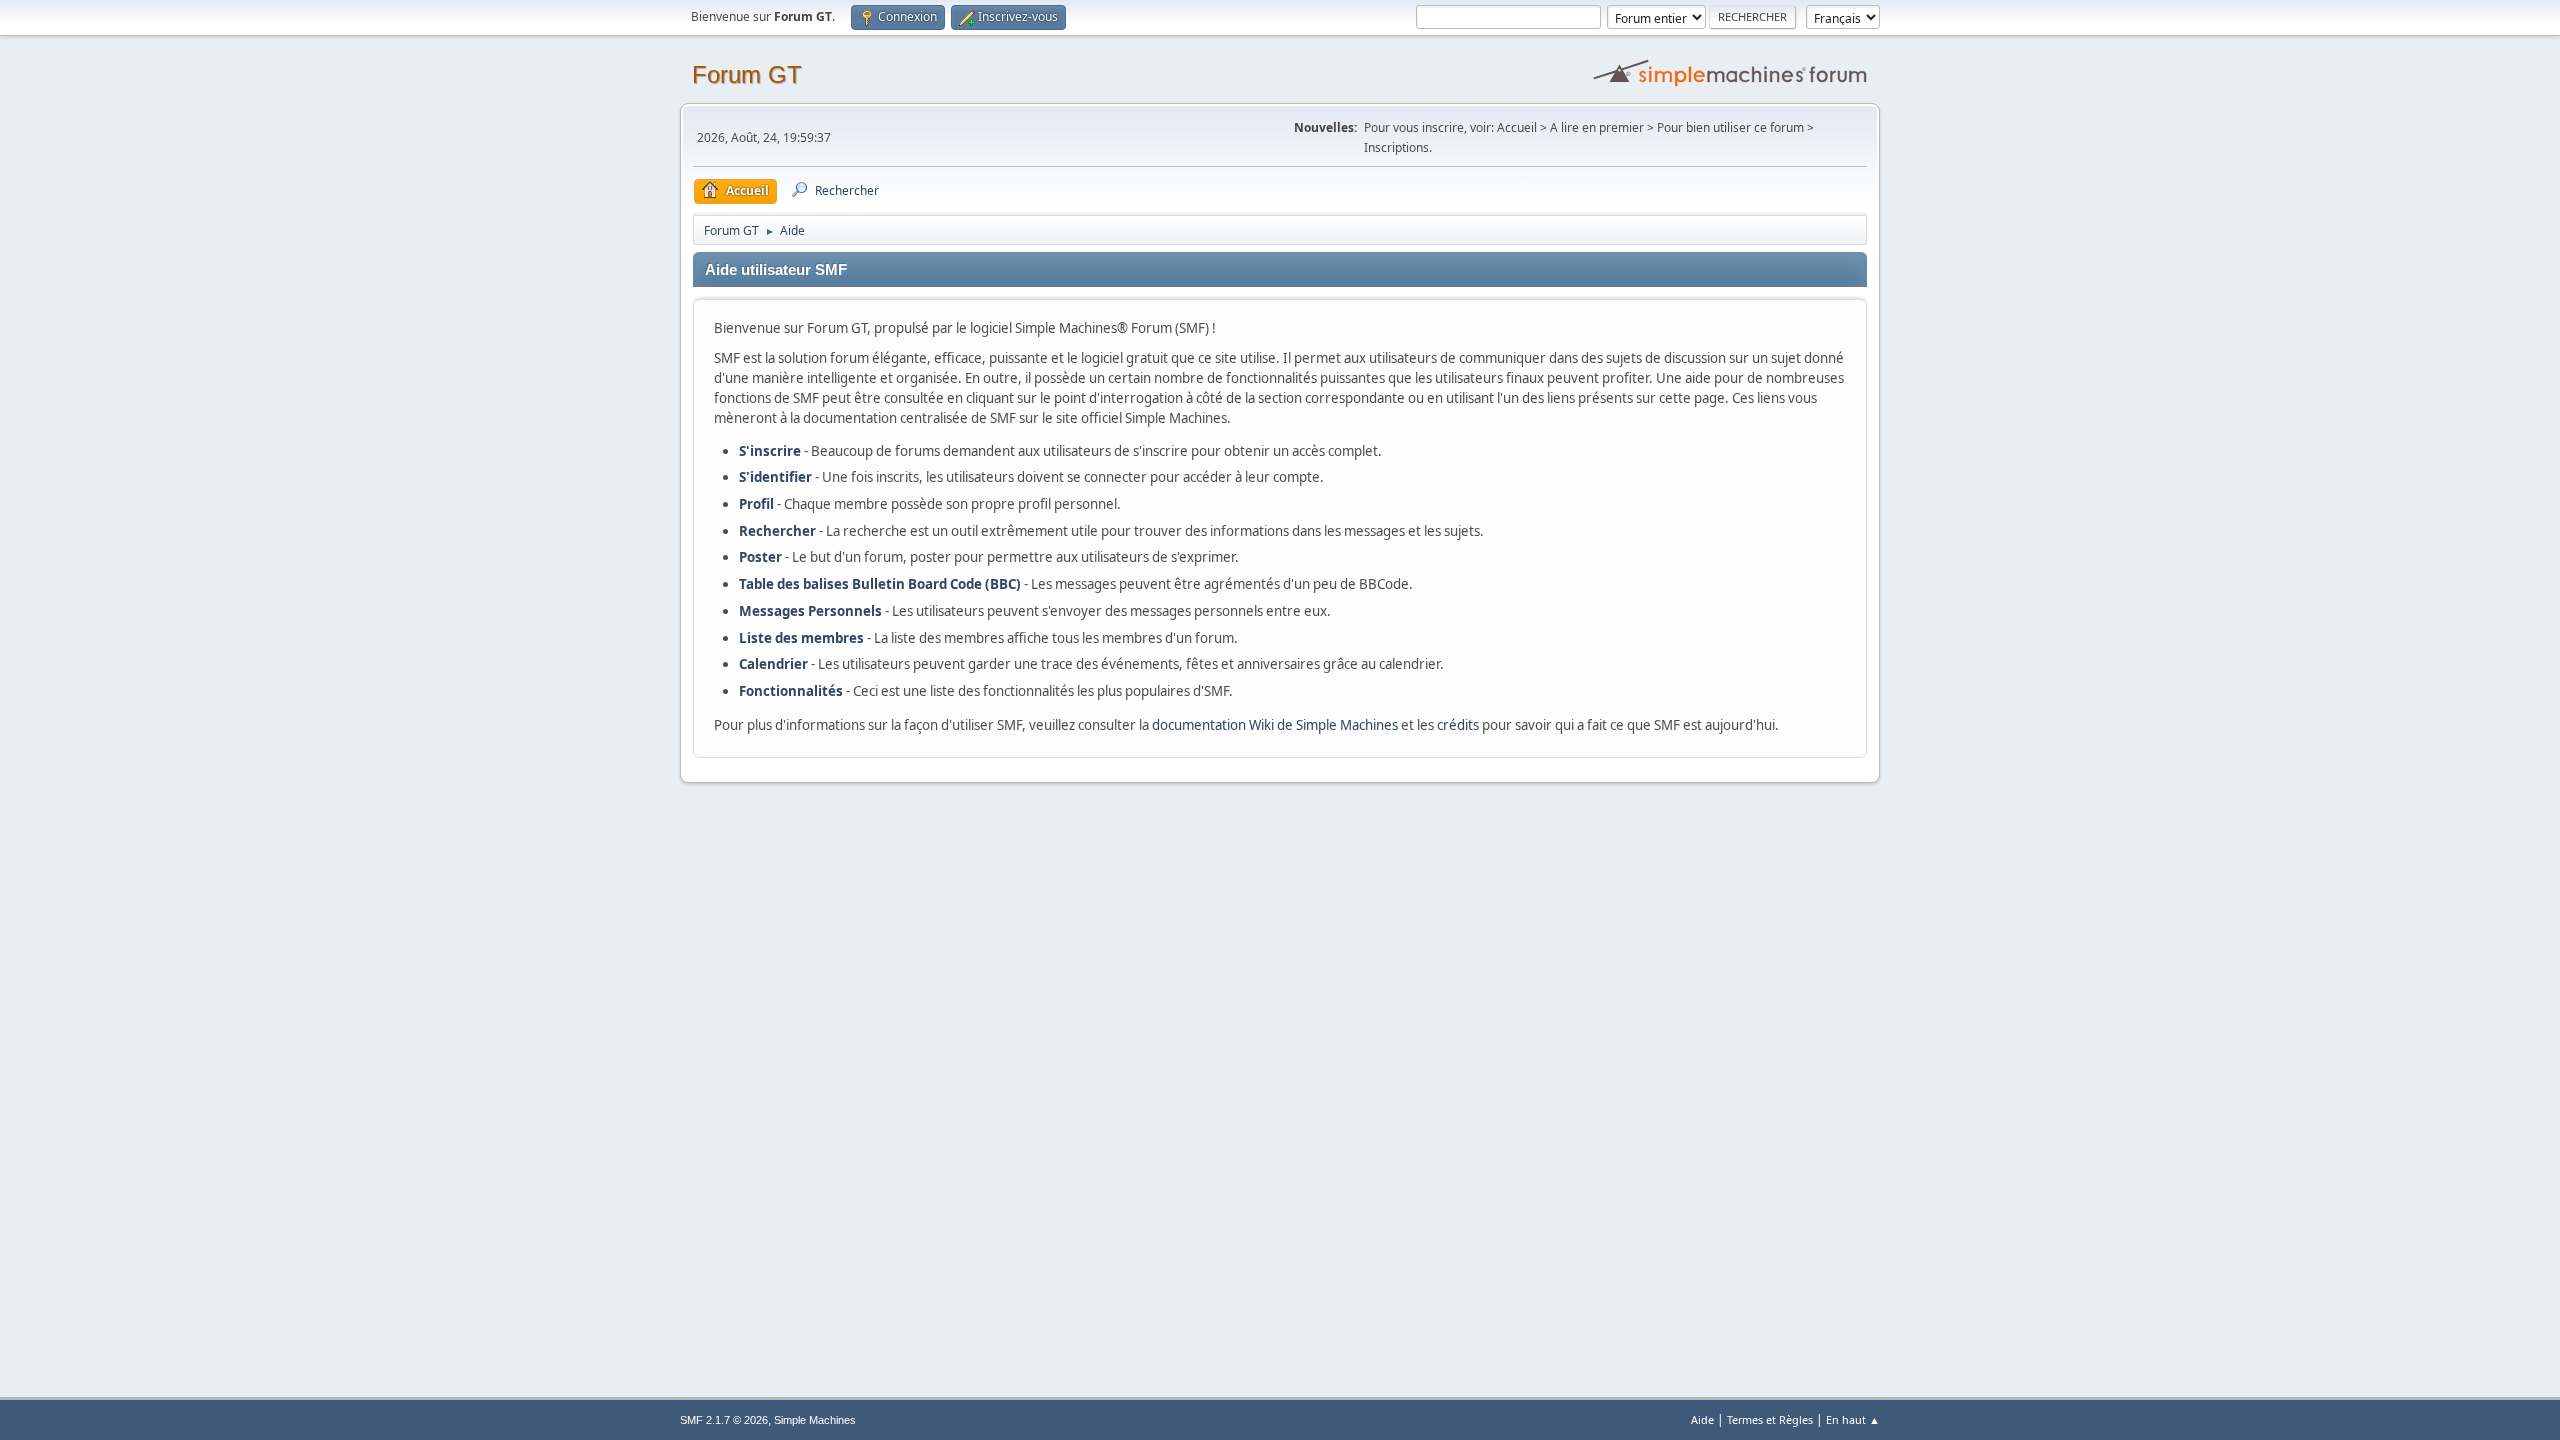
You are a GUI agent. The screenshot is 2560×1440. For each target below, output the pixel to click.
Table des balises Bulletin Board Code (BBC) (880, 584)
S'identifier (775, 477)
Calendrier (773, 664)
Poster (760, 557)
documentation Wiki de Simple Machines (1275, 725)
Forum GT (747, 74)
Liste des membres (801, 638)
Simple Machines (815, 1420)
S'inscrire (770, 451)
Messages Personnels (810, 611)
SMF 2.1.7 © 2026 (724, 1420)
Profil (756, 504)
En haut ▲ (1853, 1419)
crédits (1458, 725)
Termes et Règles (1770, 1419)
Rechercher (777, 531)
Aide (1702, 1419)
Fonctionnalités (791, 691)
